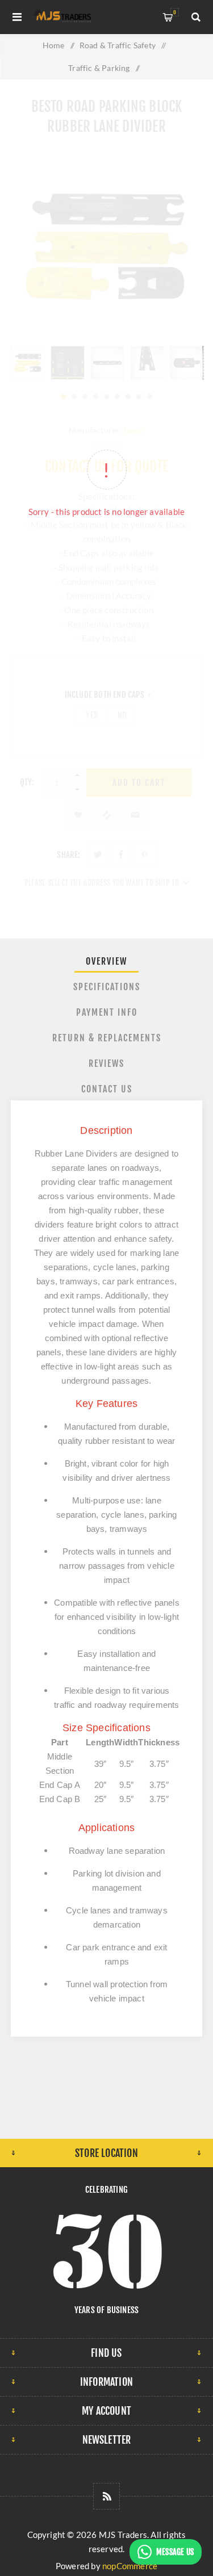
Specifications (107, 987)
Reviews (106, 1063)
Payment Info (107, 1012)
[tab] (107, 961)
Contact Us (107, 1089)
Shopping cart (175, 12)
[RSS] (106, 2496)
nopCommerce (130, 2566)
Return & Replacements (107, 1038)
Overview (106, 961)
